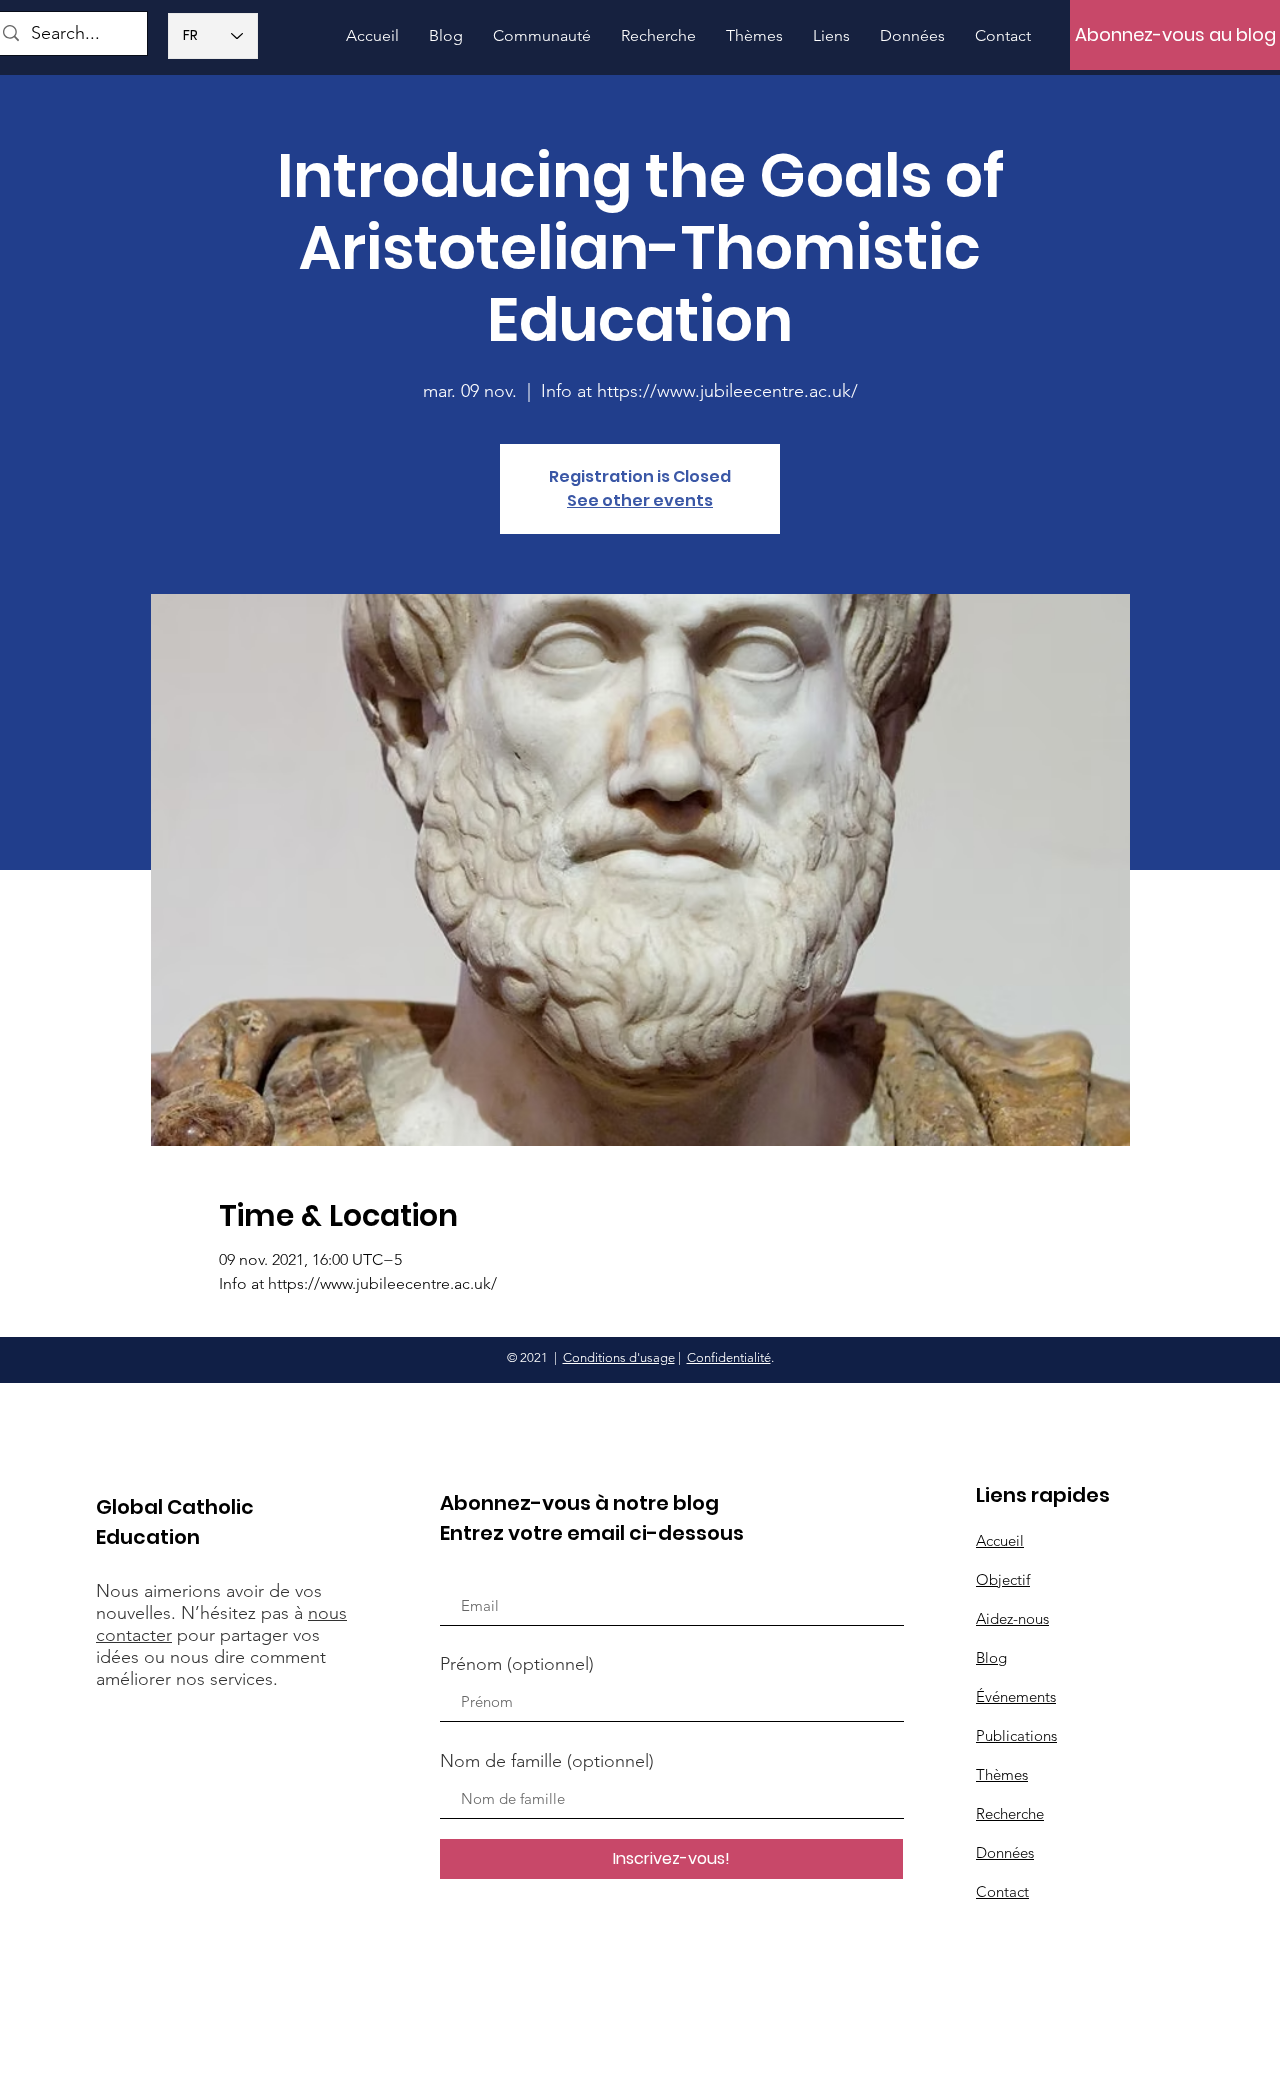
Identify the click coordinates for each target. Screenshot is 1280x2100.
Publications (1016, 1735)
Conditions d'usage (619, 1357)
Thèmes (1002, 1774)
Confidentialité (729, 1357)
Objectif (1003, 1579)
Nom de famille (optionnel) (547, 1761)
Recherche (1010, 1813)
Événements (1016, 1696)
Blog (991, 1657)
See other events (640, 500)
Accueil (1000, 1540)
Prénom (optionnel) (517, 1664)
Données (1005, 1852)
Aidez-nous (1012, 1618)
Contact (1002, 1891)
